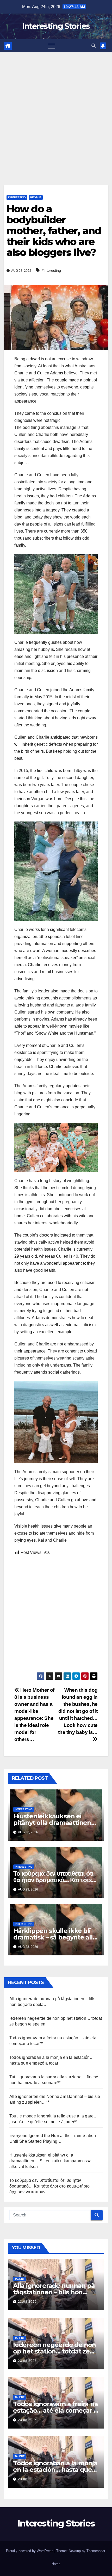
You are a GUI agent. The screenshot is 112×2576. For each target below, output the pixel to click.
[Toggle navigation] (52, 46)
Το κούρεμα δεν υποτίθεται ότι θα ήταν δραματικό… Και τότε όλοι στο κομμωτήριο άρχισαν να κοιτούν (49, 2186)
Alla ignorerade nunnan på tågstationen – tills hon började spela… (54, 2292)
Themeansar (96, 2551)
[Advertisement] (56, 111)
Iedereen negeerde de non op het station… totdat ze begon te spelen (54, 2351)
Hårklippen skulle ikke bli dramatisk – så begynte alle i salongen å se (55, 1937)
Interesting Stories (56, 26)
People (36, 197)
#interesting (51, 270)
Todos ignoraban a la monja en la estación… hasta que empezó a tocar (55, 2470)
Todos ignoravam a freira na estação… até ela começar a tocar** (55, 2410)
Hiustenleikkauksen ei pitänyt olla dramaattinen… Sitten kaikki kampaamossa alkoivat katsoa (50, 2161)
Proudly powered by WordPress (30, 2551)
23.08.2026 (27, 2302)
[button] (94, 46)
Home (56, 2564)
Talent (20, 2279)
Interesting (17, 197)
